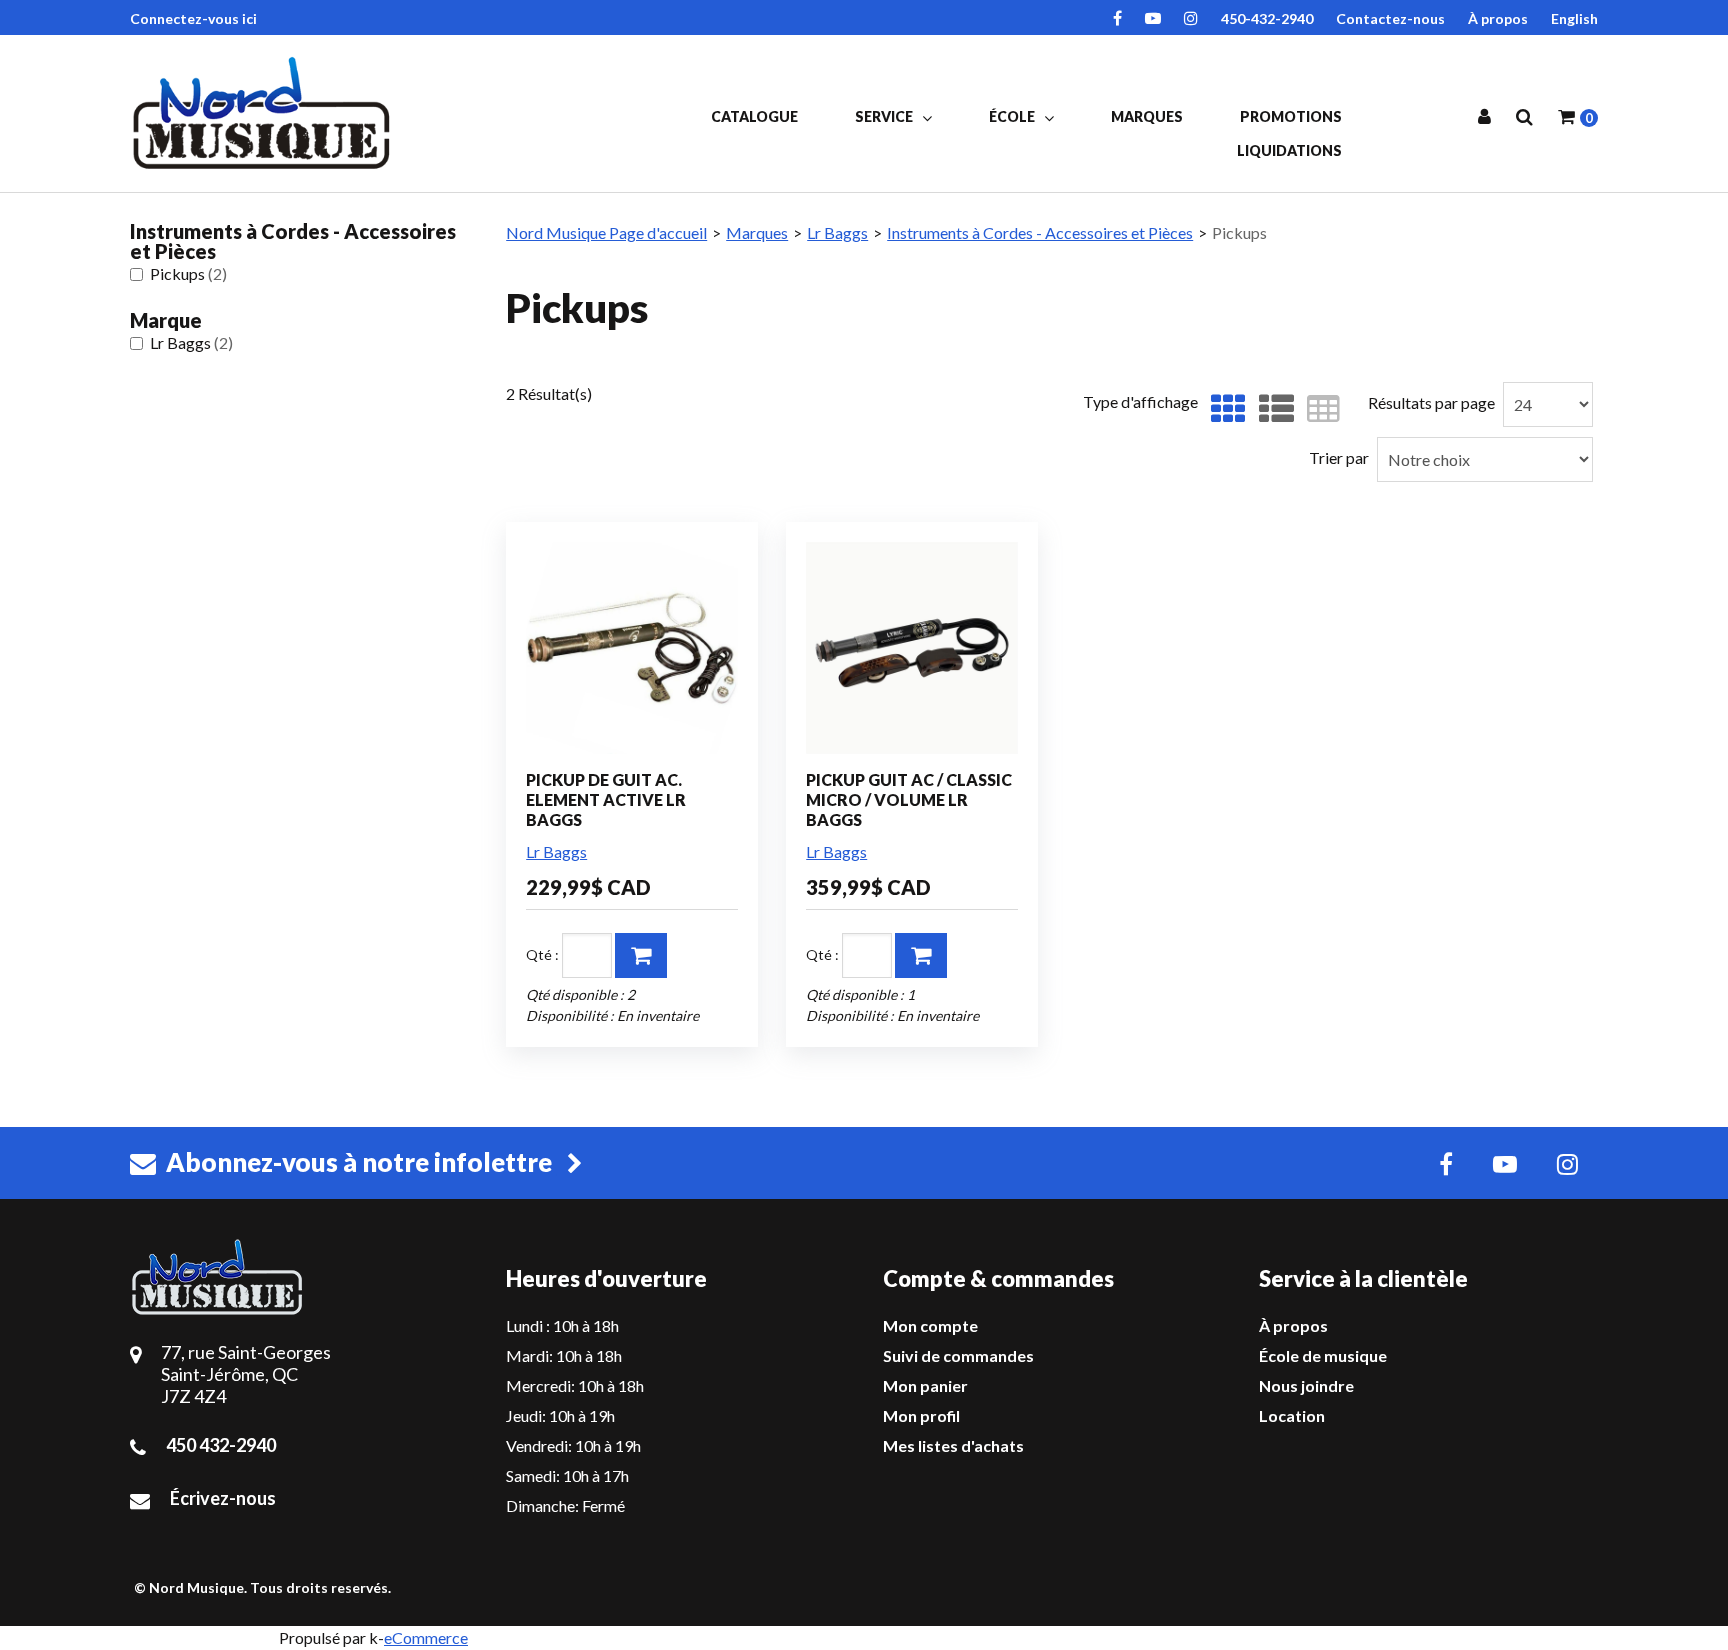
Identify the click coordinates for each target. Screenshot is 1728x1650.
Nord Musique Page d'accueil (606, 232)
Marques (1147, 116)
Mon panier (925, 1385)
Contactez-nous (1390, 18)
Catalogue (754, 116)
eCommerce (426, 1637)
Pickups (188, 273)
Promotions (1291, 116)
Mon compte (930, 1325)
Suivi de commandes (958, 1355)
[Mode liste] (1271, 409)
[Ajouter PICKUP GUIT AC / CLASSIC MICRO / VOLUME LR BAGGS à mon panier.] (921, 955)
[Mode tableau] (1318, 409)
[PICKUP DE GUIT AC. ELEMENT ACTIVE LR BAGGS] (632, 648)
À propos (1498, 18)
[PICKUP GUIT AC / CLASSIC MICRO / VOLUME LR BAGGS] (912, 648)
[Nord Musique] (265, 113)
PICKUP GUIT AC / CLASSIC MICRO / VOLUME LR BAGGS (909, 799)
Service (885, 116)
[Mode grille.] (1223, 409)
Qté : (542, 954)
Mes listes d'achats (953, 1445)
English (1574, 18)
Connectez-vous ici (193, 18)
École (1013, 116)
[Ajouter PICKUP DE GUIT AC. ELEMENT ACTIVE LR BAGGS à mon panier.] (641, 955)
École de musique (1323, 1355)
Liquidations (1289, 150)
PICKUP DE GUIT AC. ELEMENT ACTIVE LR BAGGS (606, 799)
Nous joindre (1306, 1385)
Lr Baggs (191, 342)
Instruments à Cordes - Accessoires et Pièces (1040, 232)
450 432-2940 (221, 1445)
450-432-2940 (1267, 18)
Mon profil (921, 1415)
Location (1292, 1415)
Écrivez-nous (223, 1498)
